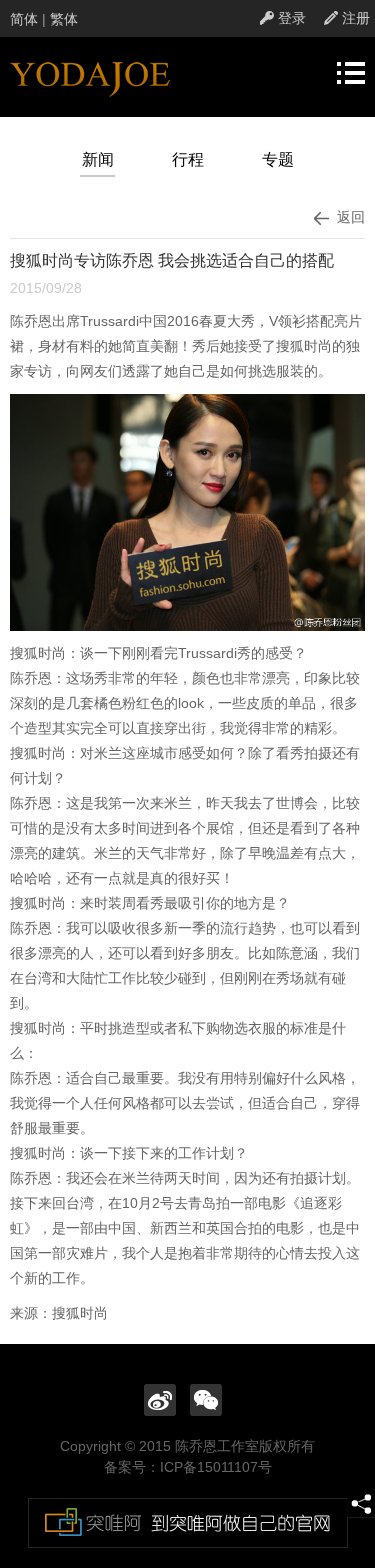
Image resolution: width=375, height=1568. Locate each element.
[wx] (206, 1399)
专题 (278, 159)
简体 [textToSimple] (24, 19)
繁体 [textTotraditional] (64, 19)
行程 (188, 159)
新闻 (98, 159)
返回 (347, 217)
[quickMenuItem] (283, 18)
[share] (361, 1504)
